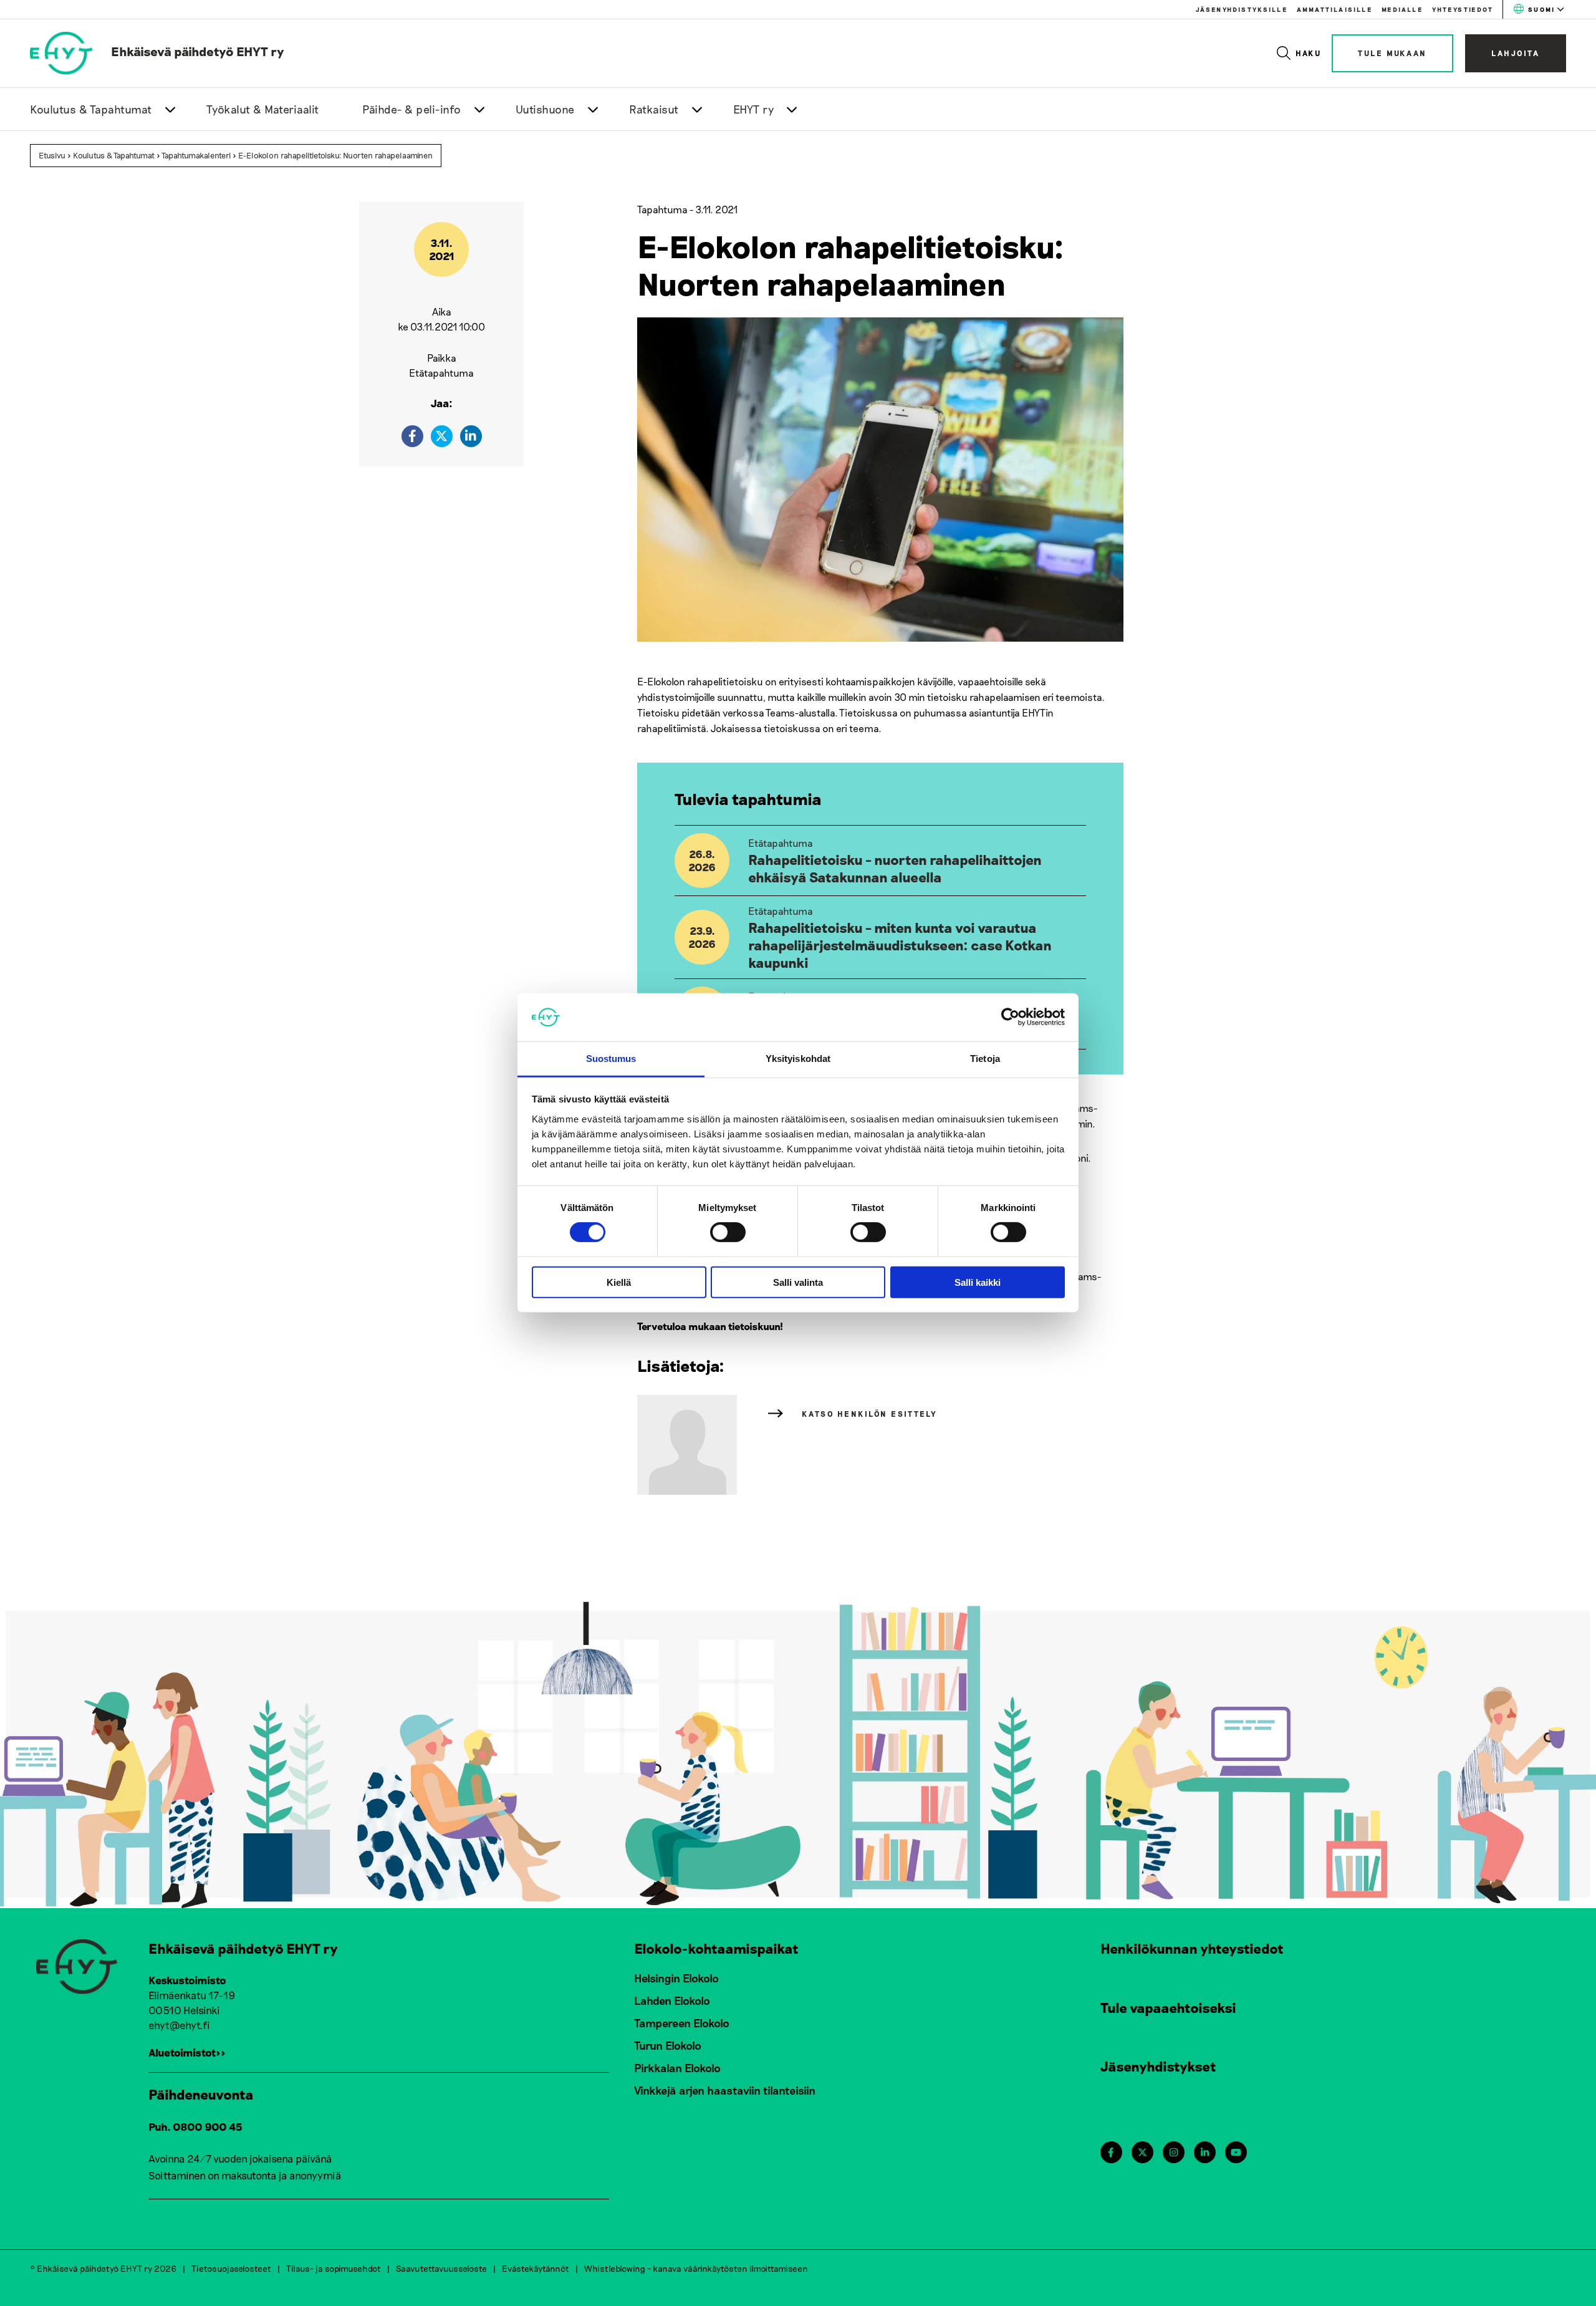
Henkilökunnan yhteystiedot (1192, 1948)
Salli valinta (798, 1282)
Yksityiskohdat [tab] (798, 1059)
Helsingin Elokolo (676, 1978)
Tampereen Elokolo (682, 2023)
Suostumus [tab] (611, 1059)
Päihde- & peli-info (412, 109)
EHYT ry (754, 109)
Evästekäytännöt (536, 2268)
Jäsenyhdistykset (1158, 2066)
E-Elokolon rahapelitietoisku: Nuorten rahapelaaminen (335, 155)
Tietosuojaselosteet (231, 2268)
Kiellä (619, 1282)
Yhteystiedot (1463, 9)
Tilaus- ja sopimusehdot (334, 2268)
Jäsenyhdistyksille (1242, 9)
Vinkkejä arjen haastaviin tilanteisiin (725, 2090)
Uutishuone (545, 109)
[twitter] (442, 436)
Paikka (442, 358)
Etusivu (52, 155)
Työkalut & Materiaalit (263, 109)
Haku (1309, 53)
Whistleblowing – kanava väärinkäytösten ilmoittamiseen (696, 2268)
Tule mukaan (1392, 53)
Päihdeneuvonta (201, 2094)
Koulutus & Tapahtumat (91, 109)
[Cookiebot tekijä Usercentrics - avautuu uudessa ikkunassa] (1010, 1017)
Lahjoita (1516, 53)
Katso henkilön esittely (870, 1414)
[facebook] (412, 436)
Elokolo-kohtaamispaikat (716, 1948)
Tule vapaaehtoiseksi (1168, 2007)
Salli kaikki (978, 1282)
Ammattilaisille (1334, 9)
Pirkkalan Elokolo (677, 2068)
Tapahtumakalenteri (196, 155)
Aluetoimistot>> (187, 2052)
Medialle (1402, 9)
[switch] (728, 1232)
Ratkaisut (654, 109)
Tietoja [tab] (985, 1059)
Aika (442, 311)
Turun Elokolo (668, 2045)
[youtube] (1236, 2152)
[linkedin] (471, 436)
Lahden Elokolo (672, 2000)
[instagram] (1174, 2152)
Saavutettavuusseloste (441, 2268)
